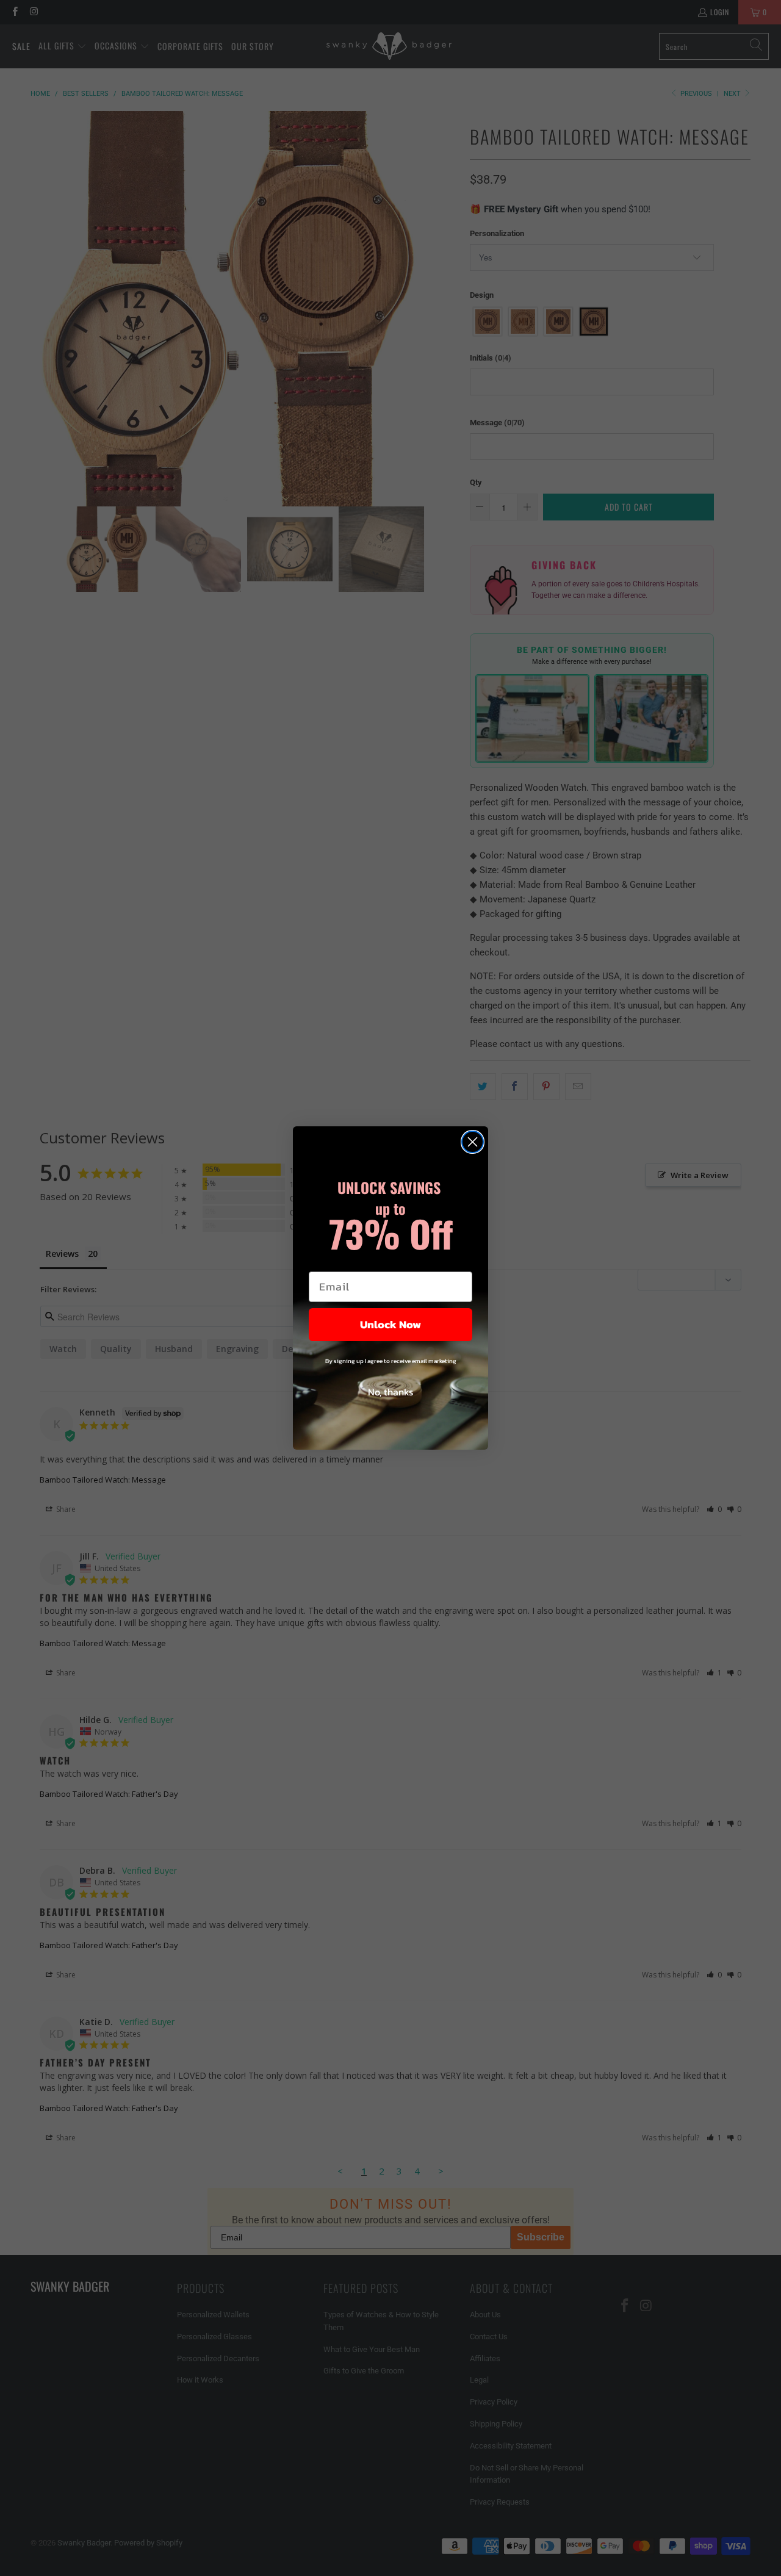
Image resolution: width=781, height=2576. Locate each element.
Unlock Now (390, 1324)
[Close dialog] (473, 1142)
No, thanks (390, 1392)
